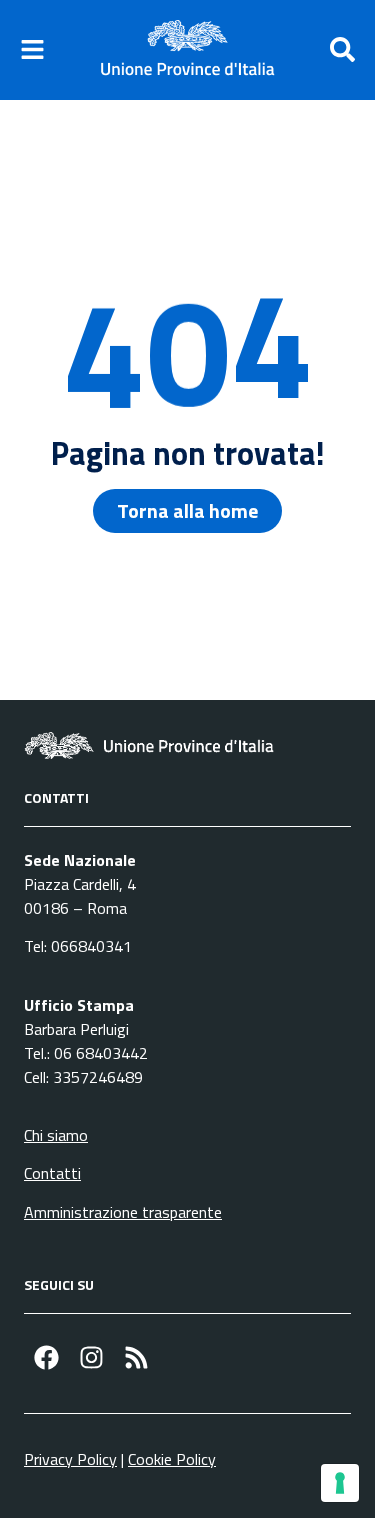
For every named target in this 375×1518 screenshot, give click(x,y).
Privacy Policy (70, 1459)
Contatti (52, 1173)
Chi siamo (56, 1135)
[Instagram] (91, 1357)
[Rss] (136, 1357)
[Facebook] (46, 1357)
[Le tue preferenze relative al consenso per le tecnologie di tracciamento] (340, 1483)
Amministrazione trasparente (123, 1212)
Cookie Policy (172, 1459)
